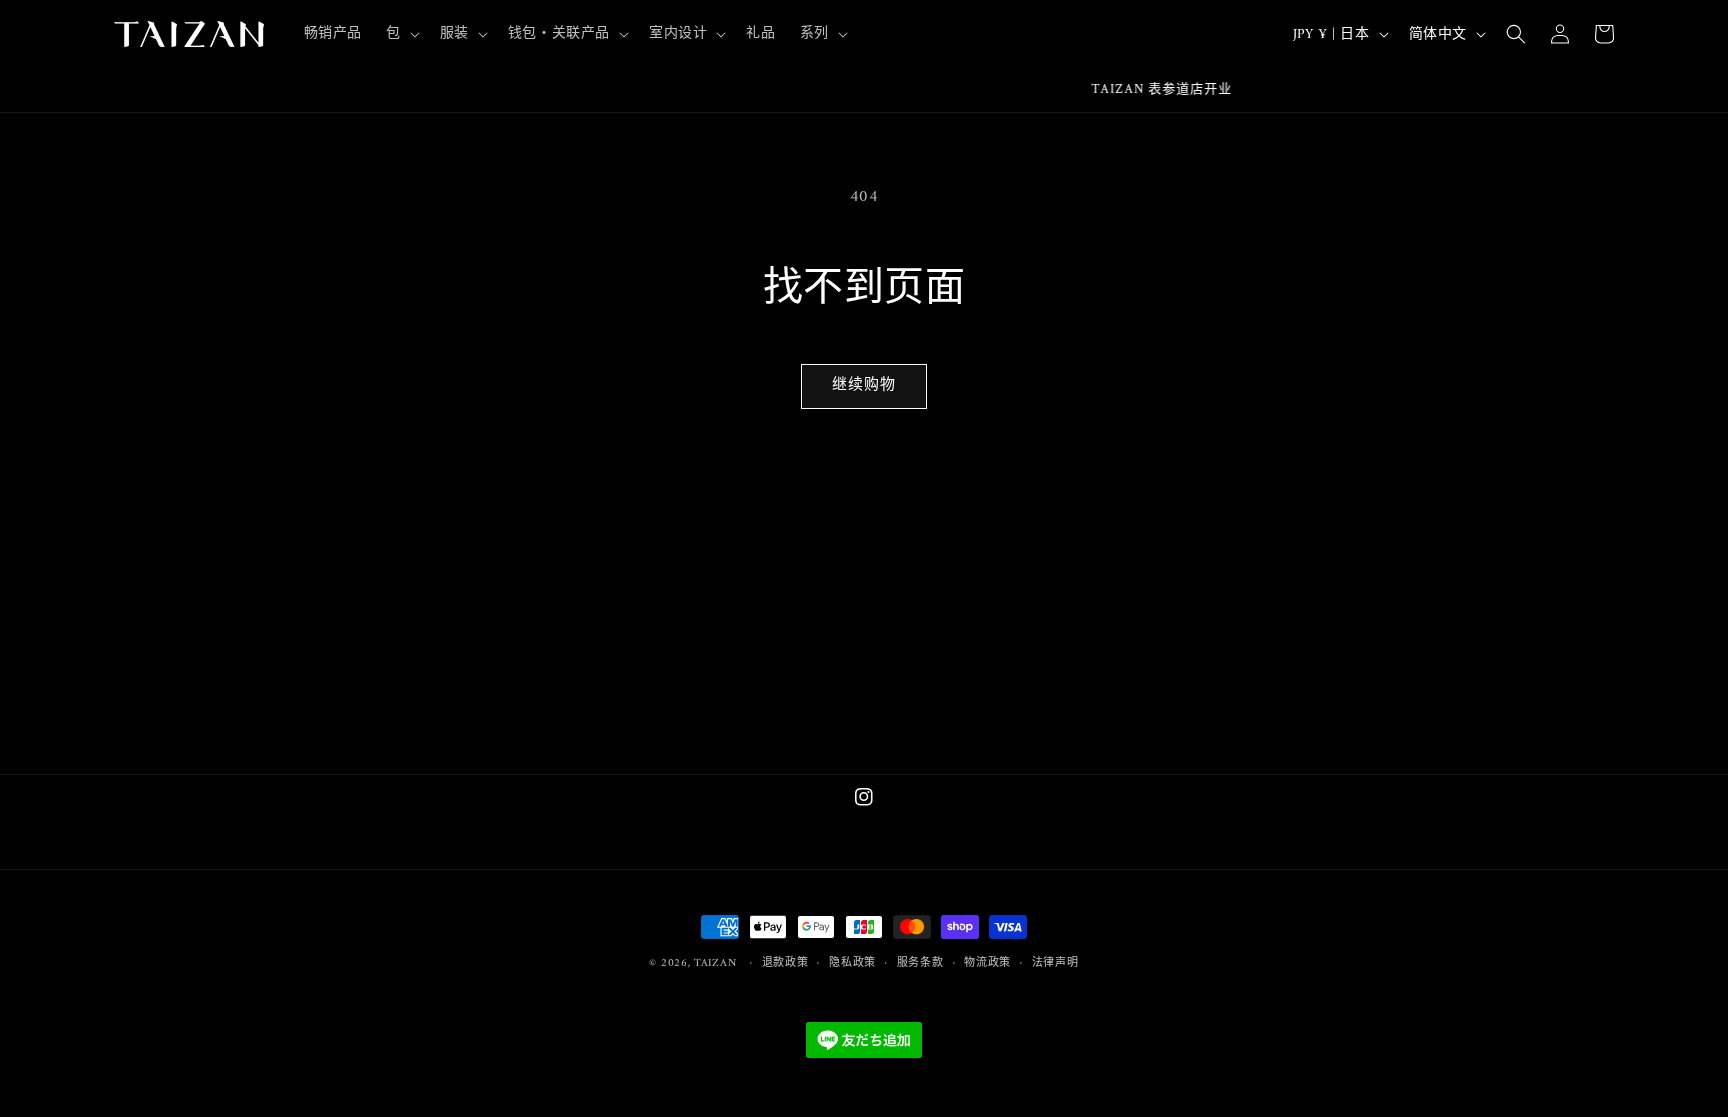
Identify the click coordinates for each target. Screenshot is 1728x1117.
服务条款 (920, 964)
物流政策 (987, 964)
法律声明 (1055, 964)
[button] (401, 34)
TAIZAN (715, 963)
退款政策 (785, 964)
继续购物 (864, 385)
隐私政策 (852, 964)
